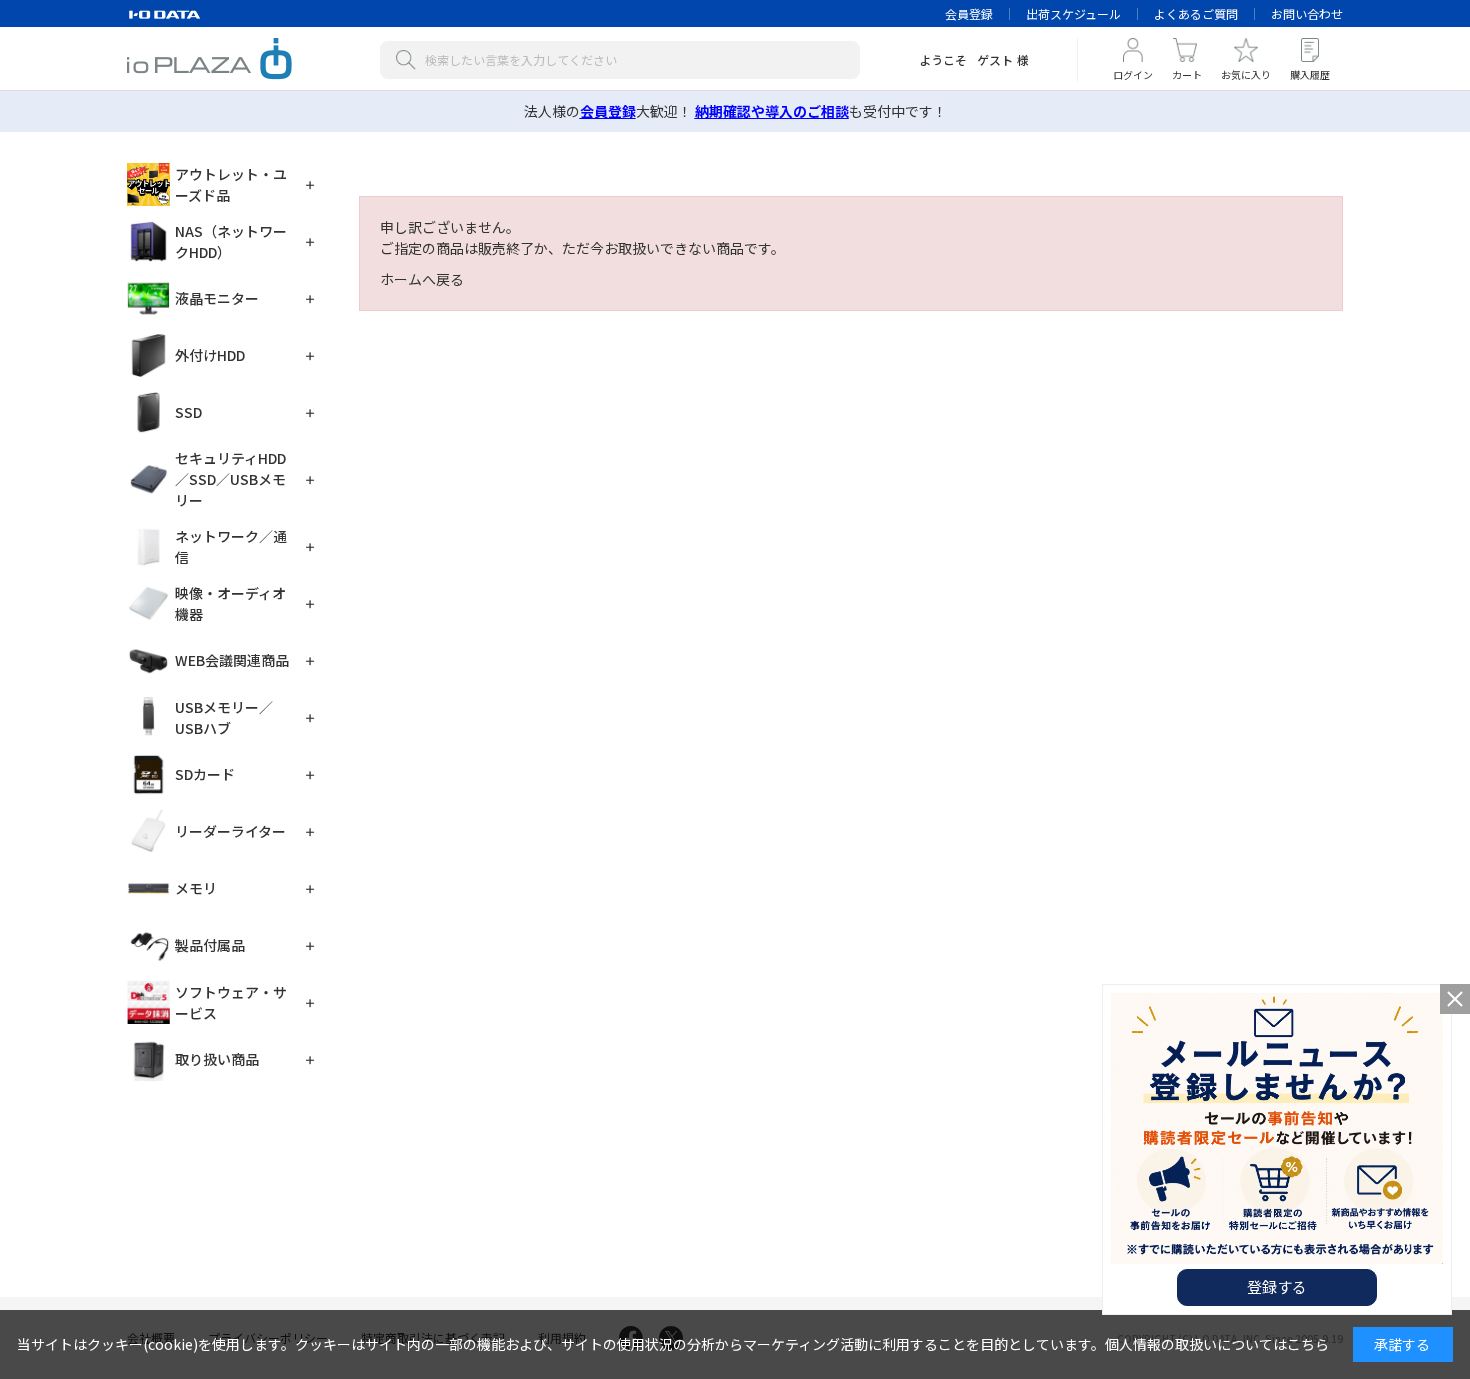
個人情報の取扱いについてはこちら (1217, 1344)
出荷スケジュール (1073, 13)
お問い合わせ (1307, 13)
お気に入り (1246, 74)
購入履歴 (1310, 74)
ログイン (1133, 74)
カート (1187, 74)
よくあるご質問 (1196, 13)
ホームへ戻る (422, 279)
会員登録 (969, 13)
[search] (410, 60)
